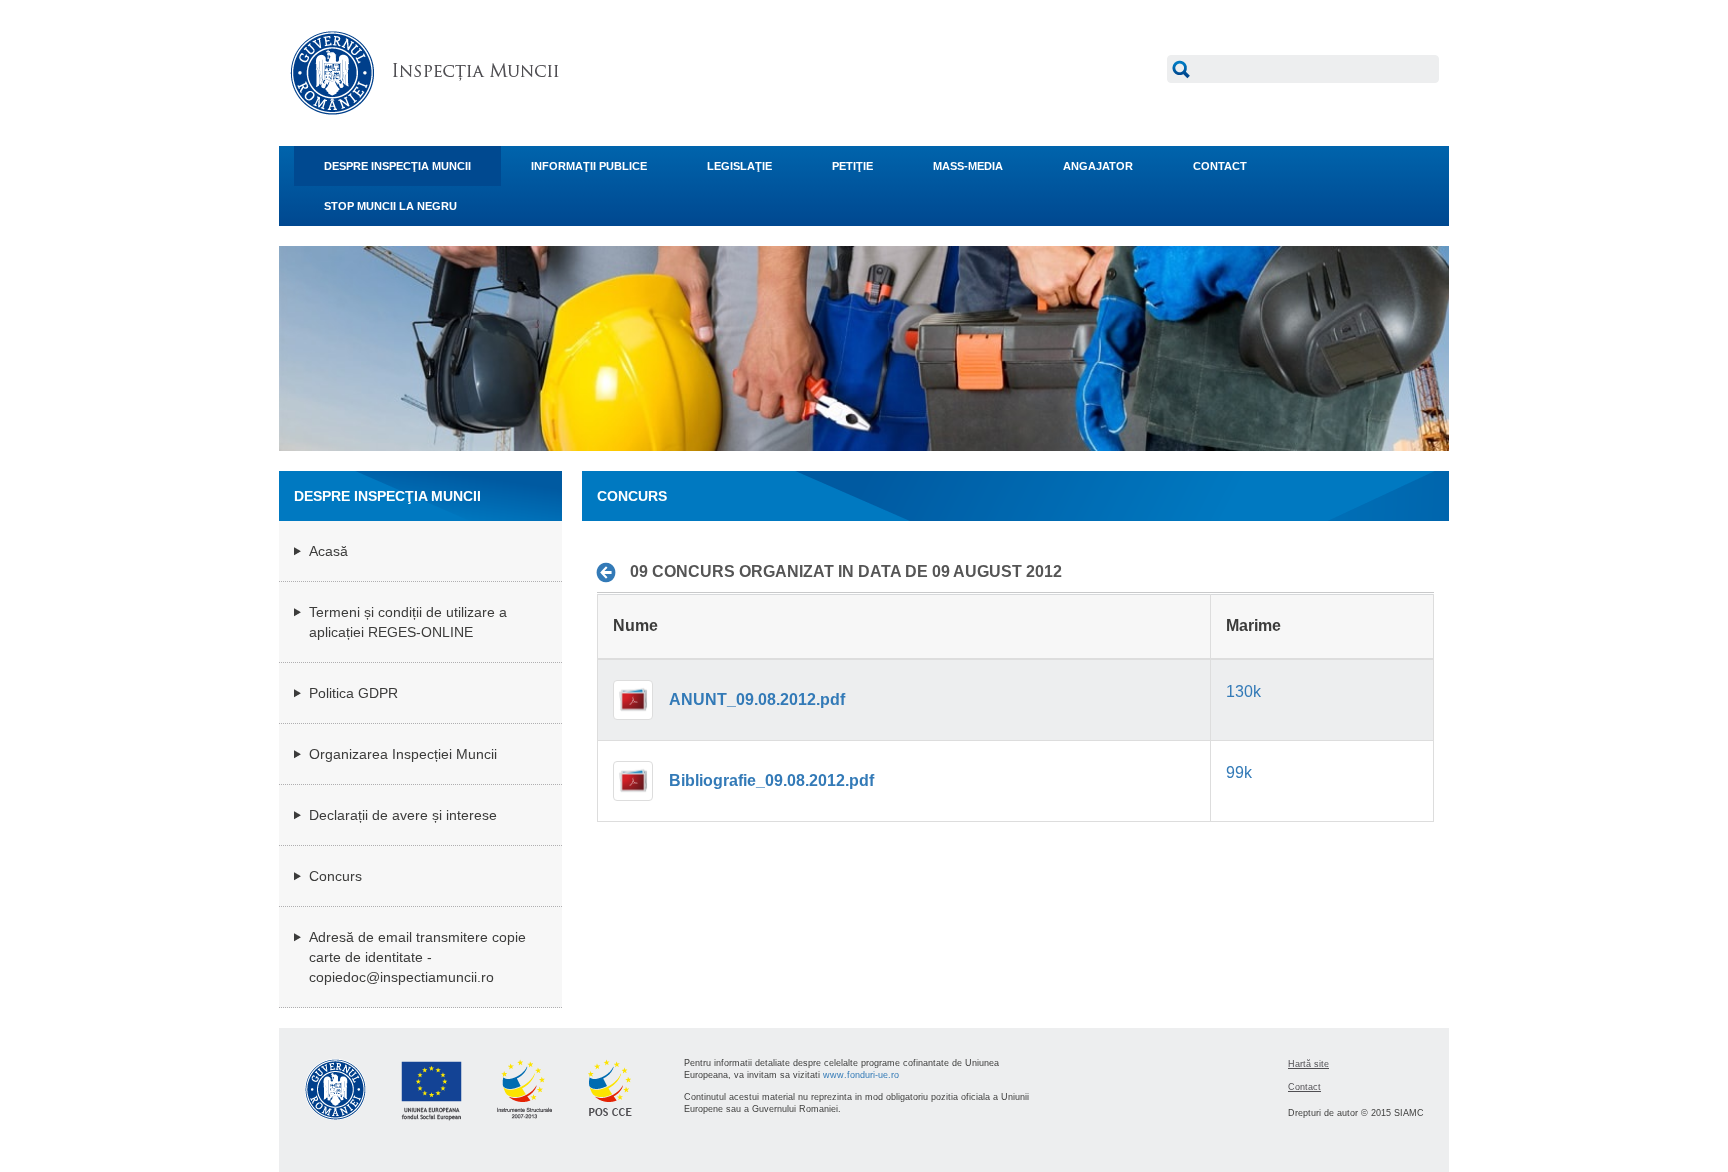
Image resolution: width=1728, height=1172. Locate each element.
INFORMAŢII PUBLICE (589, 166)
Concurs (335, 876)
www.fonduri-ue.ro (861, 1075)
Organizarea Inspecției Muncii (403, 754)
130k (1243, 691)
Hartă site (1308, 1064)
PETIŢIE (852, 166)
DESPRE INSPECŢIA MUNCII (397, 166)
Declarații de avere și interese (403, 815)
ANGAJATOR (1098, 166)
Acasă (328, 551)
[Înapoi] (611, 572)
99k (1239, 772)
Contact (1304, 1087)
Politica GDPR (353, 693)
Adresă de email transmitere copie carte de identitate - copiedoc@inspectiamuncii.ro (417, 957)
